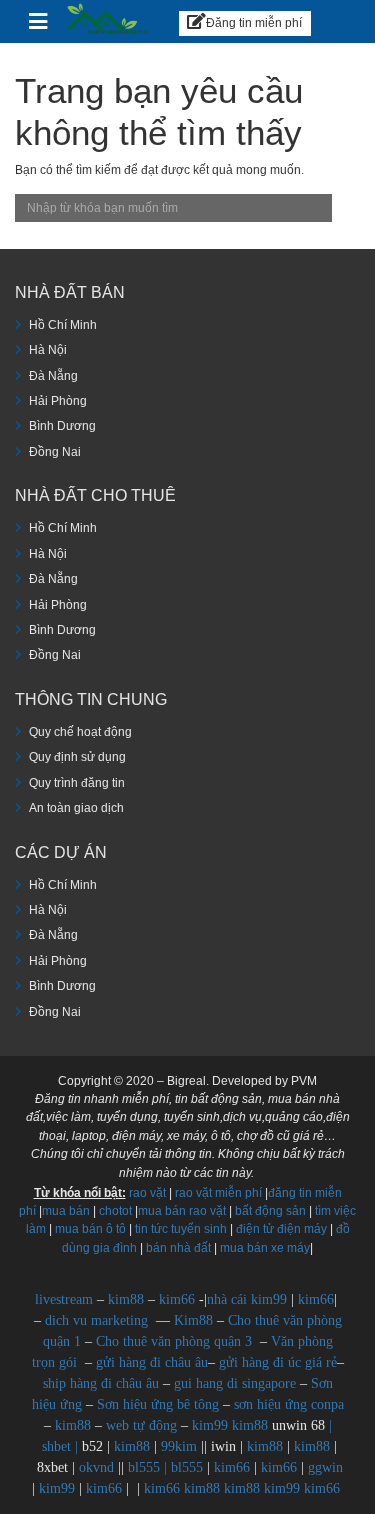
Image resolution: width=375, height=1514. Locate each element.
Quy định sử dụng (77, 757)
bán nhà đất (178, 1248)
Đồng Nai (55, 452)
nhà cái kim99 (247, 1299)
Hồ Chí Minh (63, 325)
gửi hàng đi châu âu (152, 1362)
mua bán (66, 1211)
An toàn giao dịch (76, 808)
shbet (56, 1446)
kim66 (177, 1299)
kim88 (128, 1299)
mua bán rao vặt (182, 1211)
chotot (115, 1211)
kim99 (210, 1425)
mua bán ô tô (90, 1229)
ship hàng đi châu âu (101, 1383)
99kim (179, 1446)
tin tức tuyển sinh (181, 1229)
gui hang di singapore (235, 1383)
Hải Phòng (58, 401)
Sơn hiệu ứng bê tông (158, 1404)
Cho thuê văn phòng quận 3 (174, 1341)
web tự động (141, 1425)
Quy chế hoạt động (80, 732)
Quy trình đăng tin (77, 783)
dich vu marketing (96, 1320)
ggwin (325, 1467)
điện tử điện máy (281, 1229)
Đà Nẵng (53, 376)
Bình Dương (62, 426)
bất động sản (270, 1211)
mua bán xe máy (265, 1248)
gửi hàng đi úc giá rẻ (278, 1362)
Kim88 (195, 1320)
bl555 (144, 1467)
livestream (64, 1299)
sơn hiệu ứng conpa (289, 1404)
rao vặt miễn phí (218, 1193)
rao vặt (147, 1193)
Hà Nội (48, 350)
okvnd (96, 1467)
